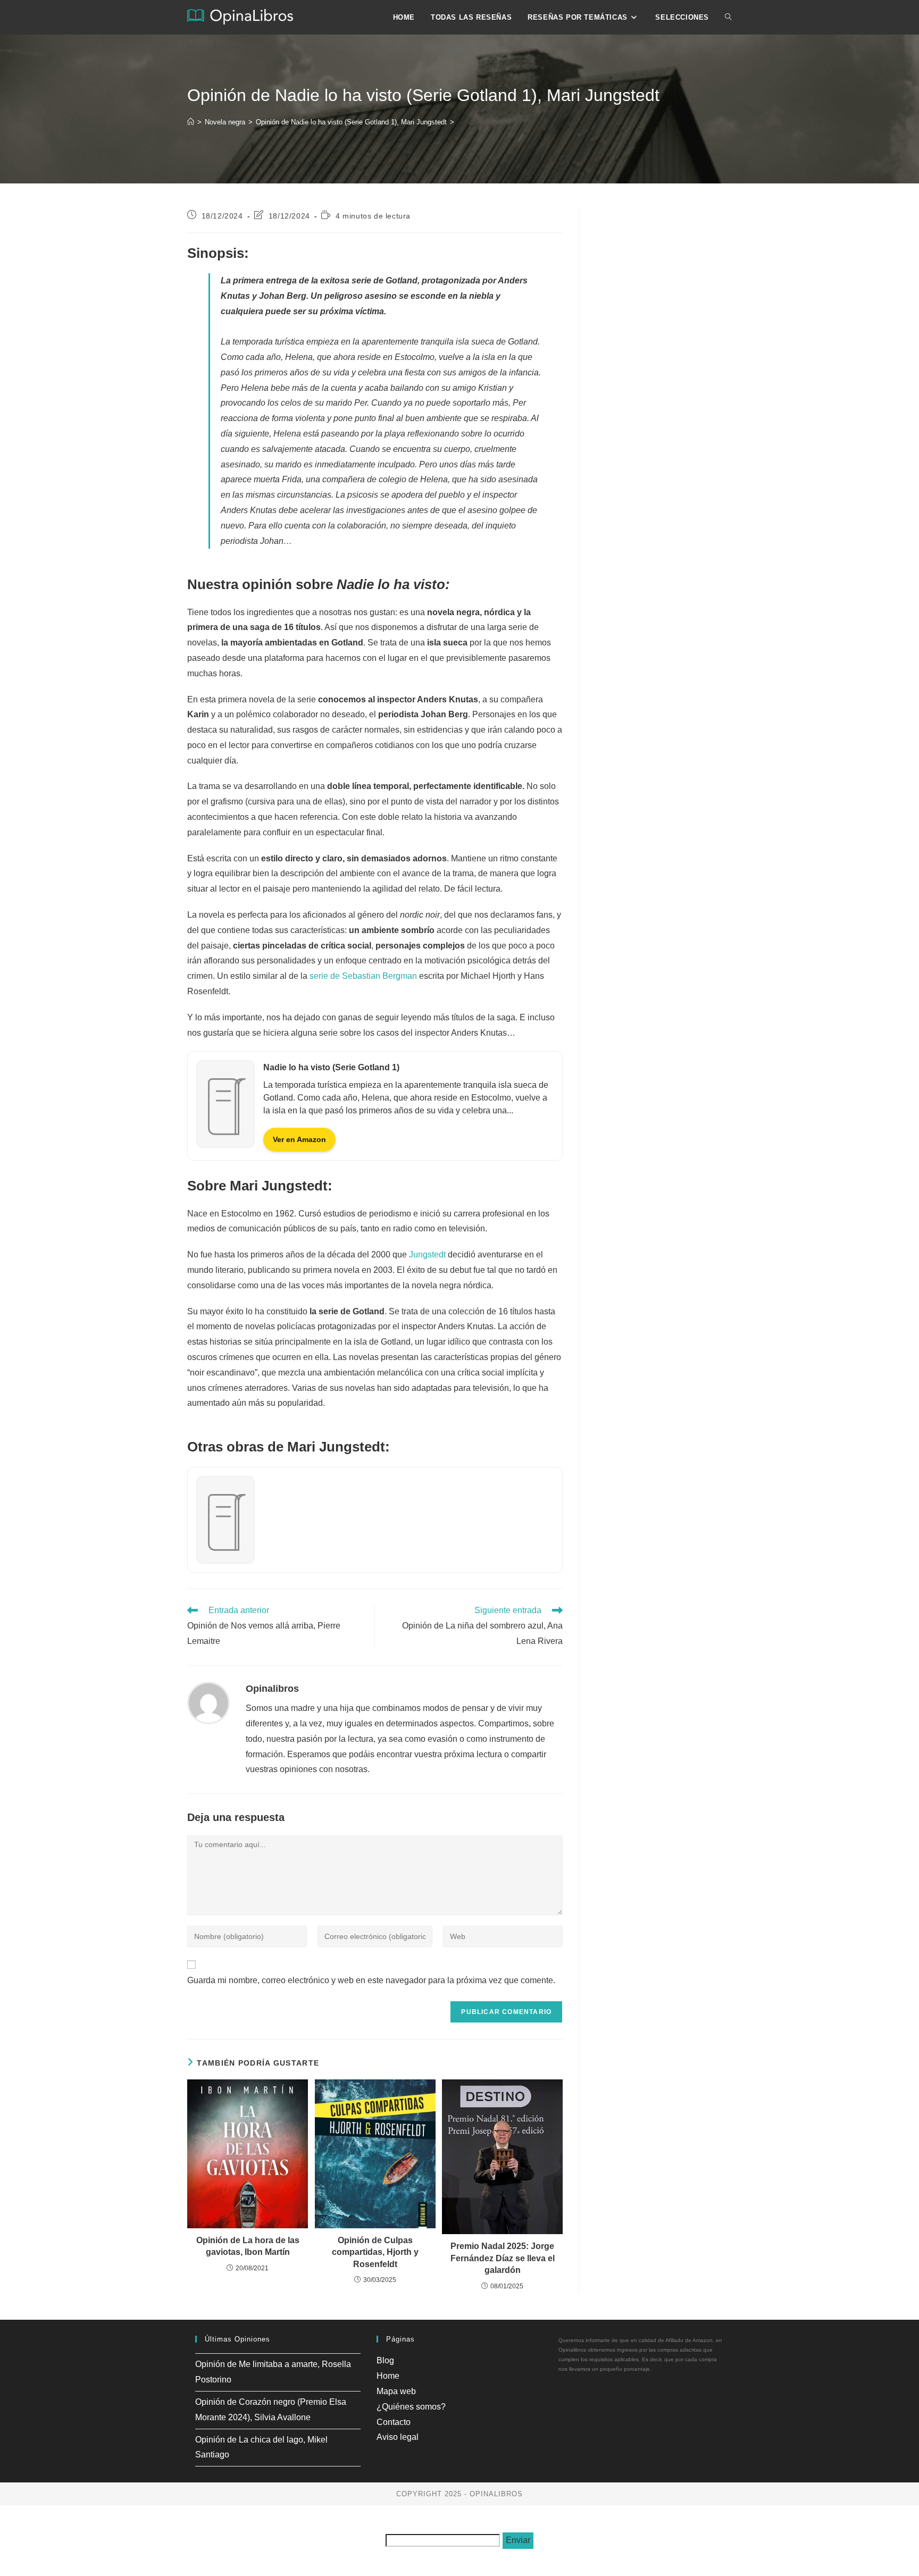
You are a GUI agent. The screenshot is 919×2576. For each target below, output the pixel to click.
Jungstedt (427, 1255)
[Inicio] (191, 122)
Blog (385, 2360)
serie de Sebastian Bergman (363, 976)
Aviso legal (398, 2437)
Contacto (394, 2422)
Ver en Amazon (299, 1139)
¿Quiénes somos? (411, 2407)
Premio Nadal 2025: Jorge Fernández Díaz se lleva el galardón (503, 2258)
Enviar (518, 2540)
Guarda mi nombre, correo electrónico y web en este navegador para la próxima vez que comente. (371, 1980)
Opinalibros (272, 1689)
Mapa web (396, 2391)
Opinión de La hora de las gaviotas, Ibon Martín (248, 2246)
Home (388, 2376)
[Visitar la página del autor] (208, 1702)
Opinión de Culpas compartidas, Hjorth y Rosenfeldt (375, 2252)
